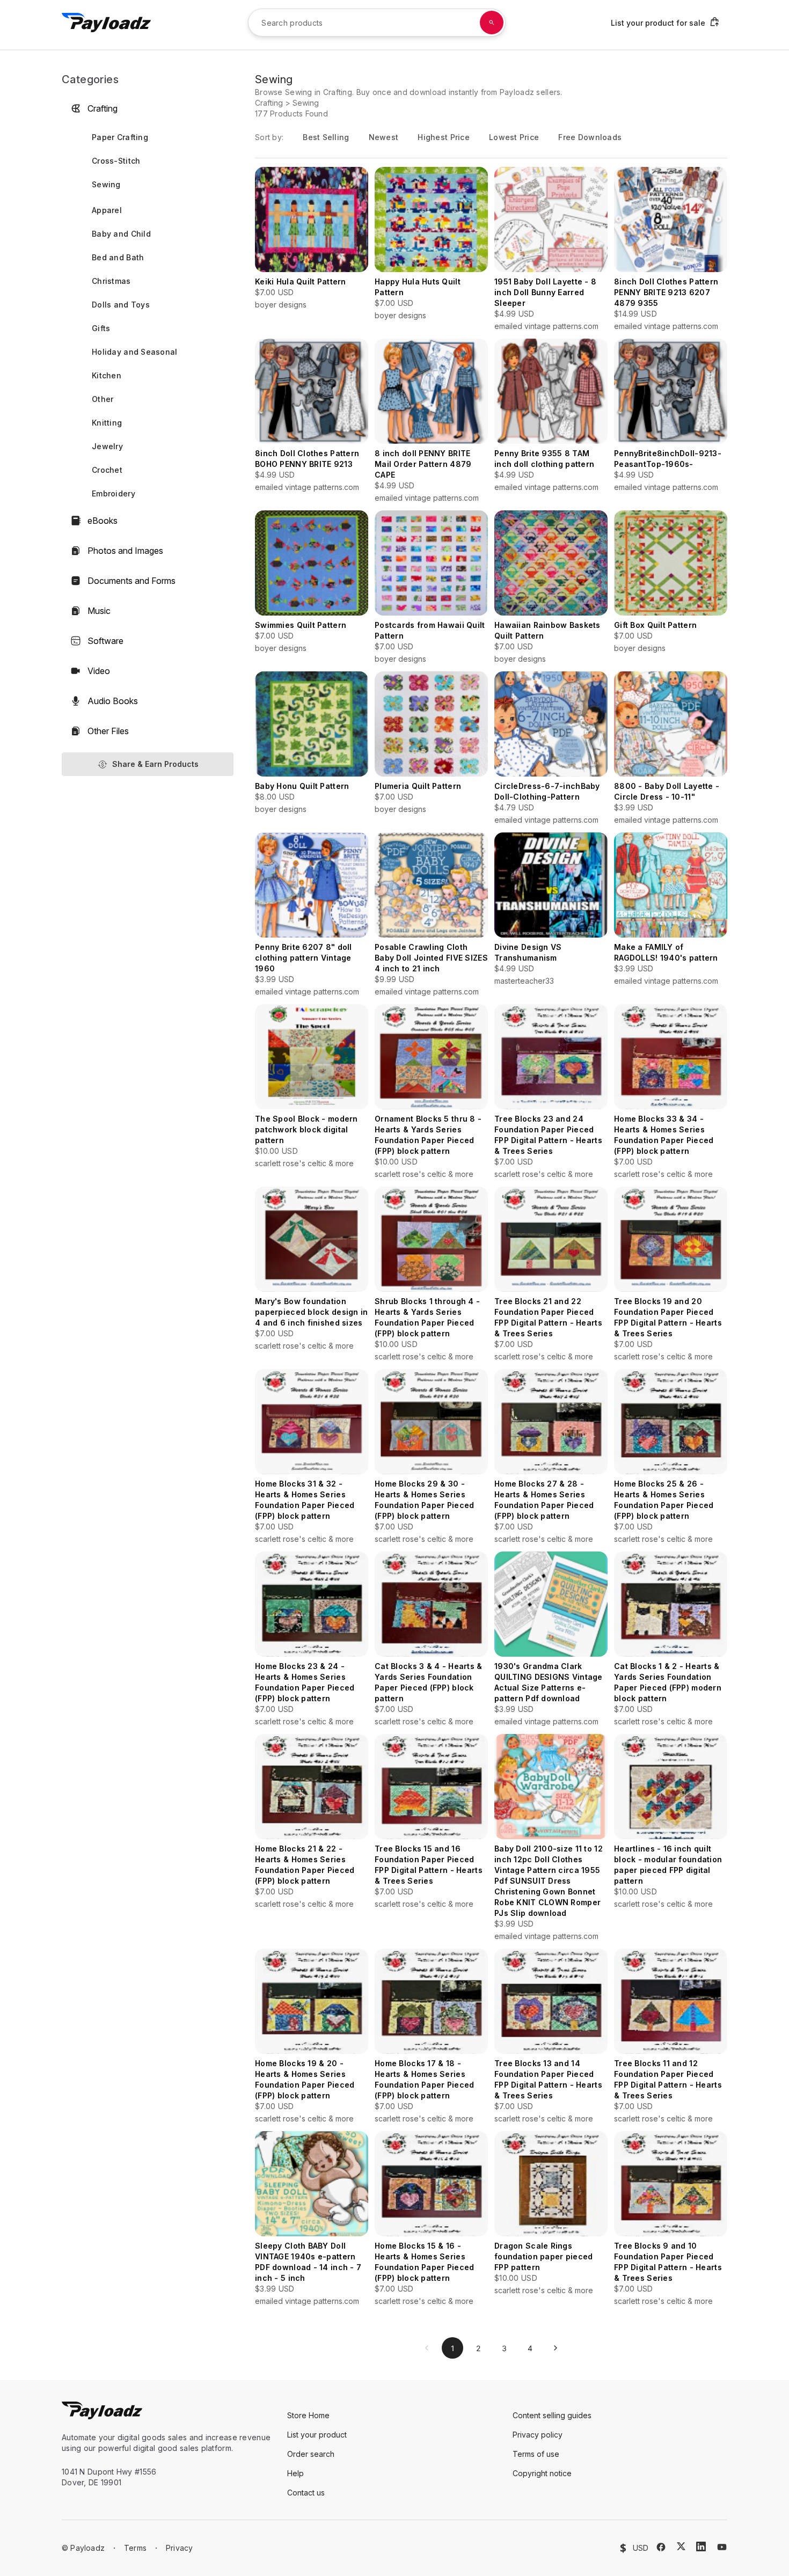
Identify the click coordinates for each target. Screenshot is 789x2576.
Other (103, 399)
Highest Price (444, 137)
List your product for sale (658, 23)
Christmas (111, 281)
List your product (317, 2435)
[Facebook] (661, 2547)
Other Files (108, 731)
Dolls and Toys (121, 305)
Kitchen (107, 375)
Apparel (107, 210)
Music (99, 611)
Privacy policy (538, 2435)
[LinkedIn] (701, 2546)
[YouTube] (722, 2547)
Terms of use (536, 2454)
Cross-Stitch (116, 161)
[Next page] (556, 2348)
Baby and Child (121, 234)
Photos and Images (125, 551)
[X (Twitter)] (681, 2546)
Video (99, 671)
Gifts (101, 328)
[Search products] (492, 23)
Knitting (107, 423)
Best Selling (326, 137)
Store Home (308, 2415)
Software (105, 641)
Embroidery (114, 493)
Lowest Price (514, 137)
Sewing (106, 184)
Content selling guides (552, 2415)
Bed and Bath (118, 257)
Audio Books (113, 701)
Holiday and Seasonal (135, 352)
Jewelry (107, 446)
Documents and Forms (131, 581)
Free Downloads (590, 137)
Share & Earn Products (155, 764)
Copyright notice (542, 2473)
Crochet (107, 470)
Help (295, 2473)
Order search (311, 2454)
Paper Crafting (120, 137)
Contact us (306, 2493)
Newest (384, 137)
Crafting (103, 108)
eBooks (103, 521)
